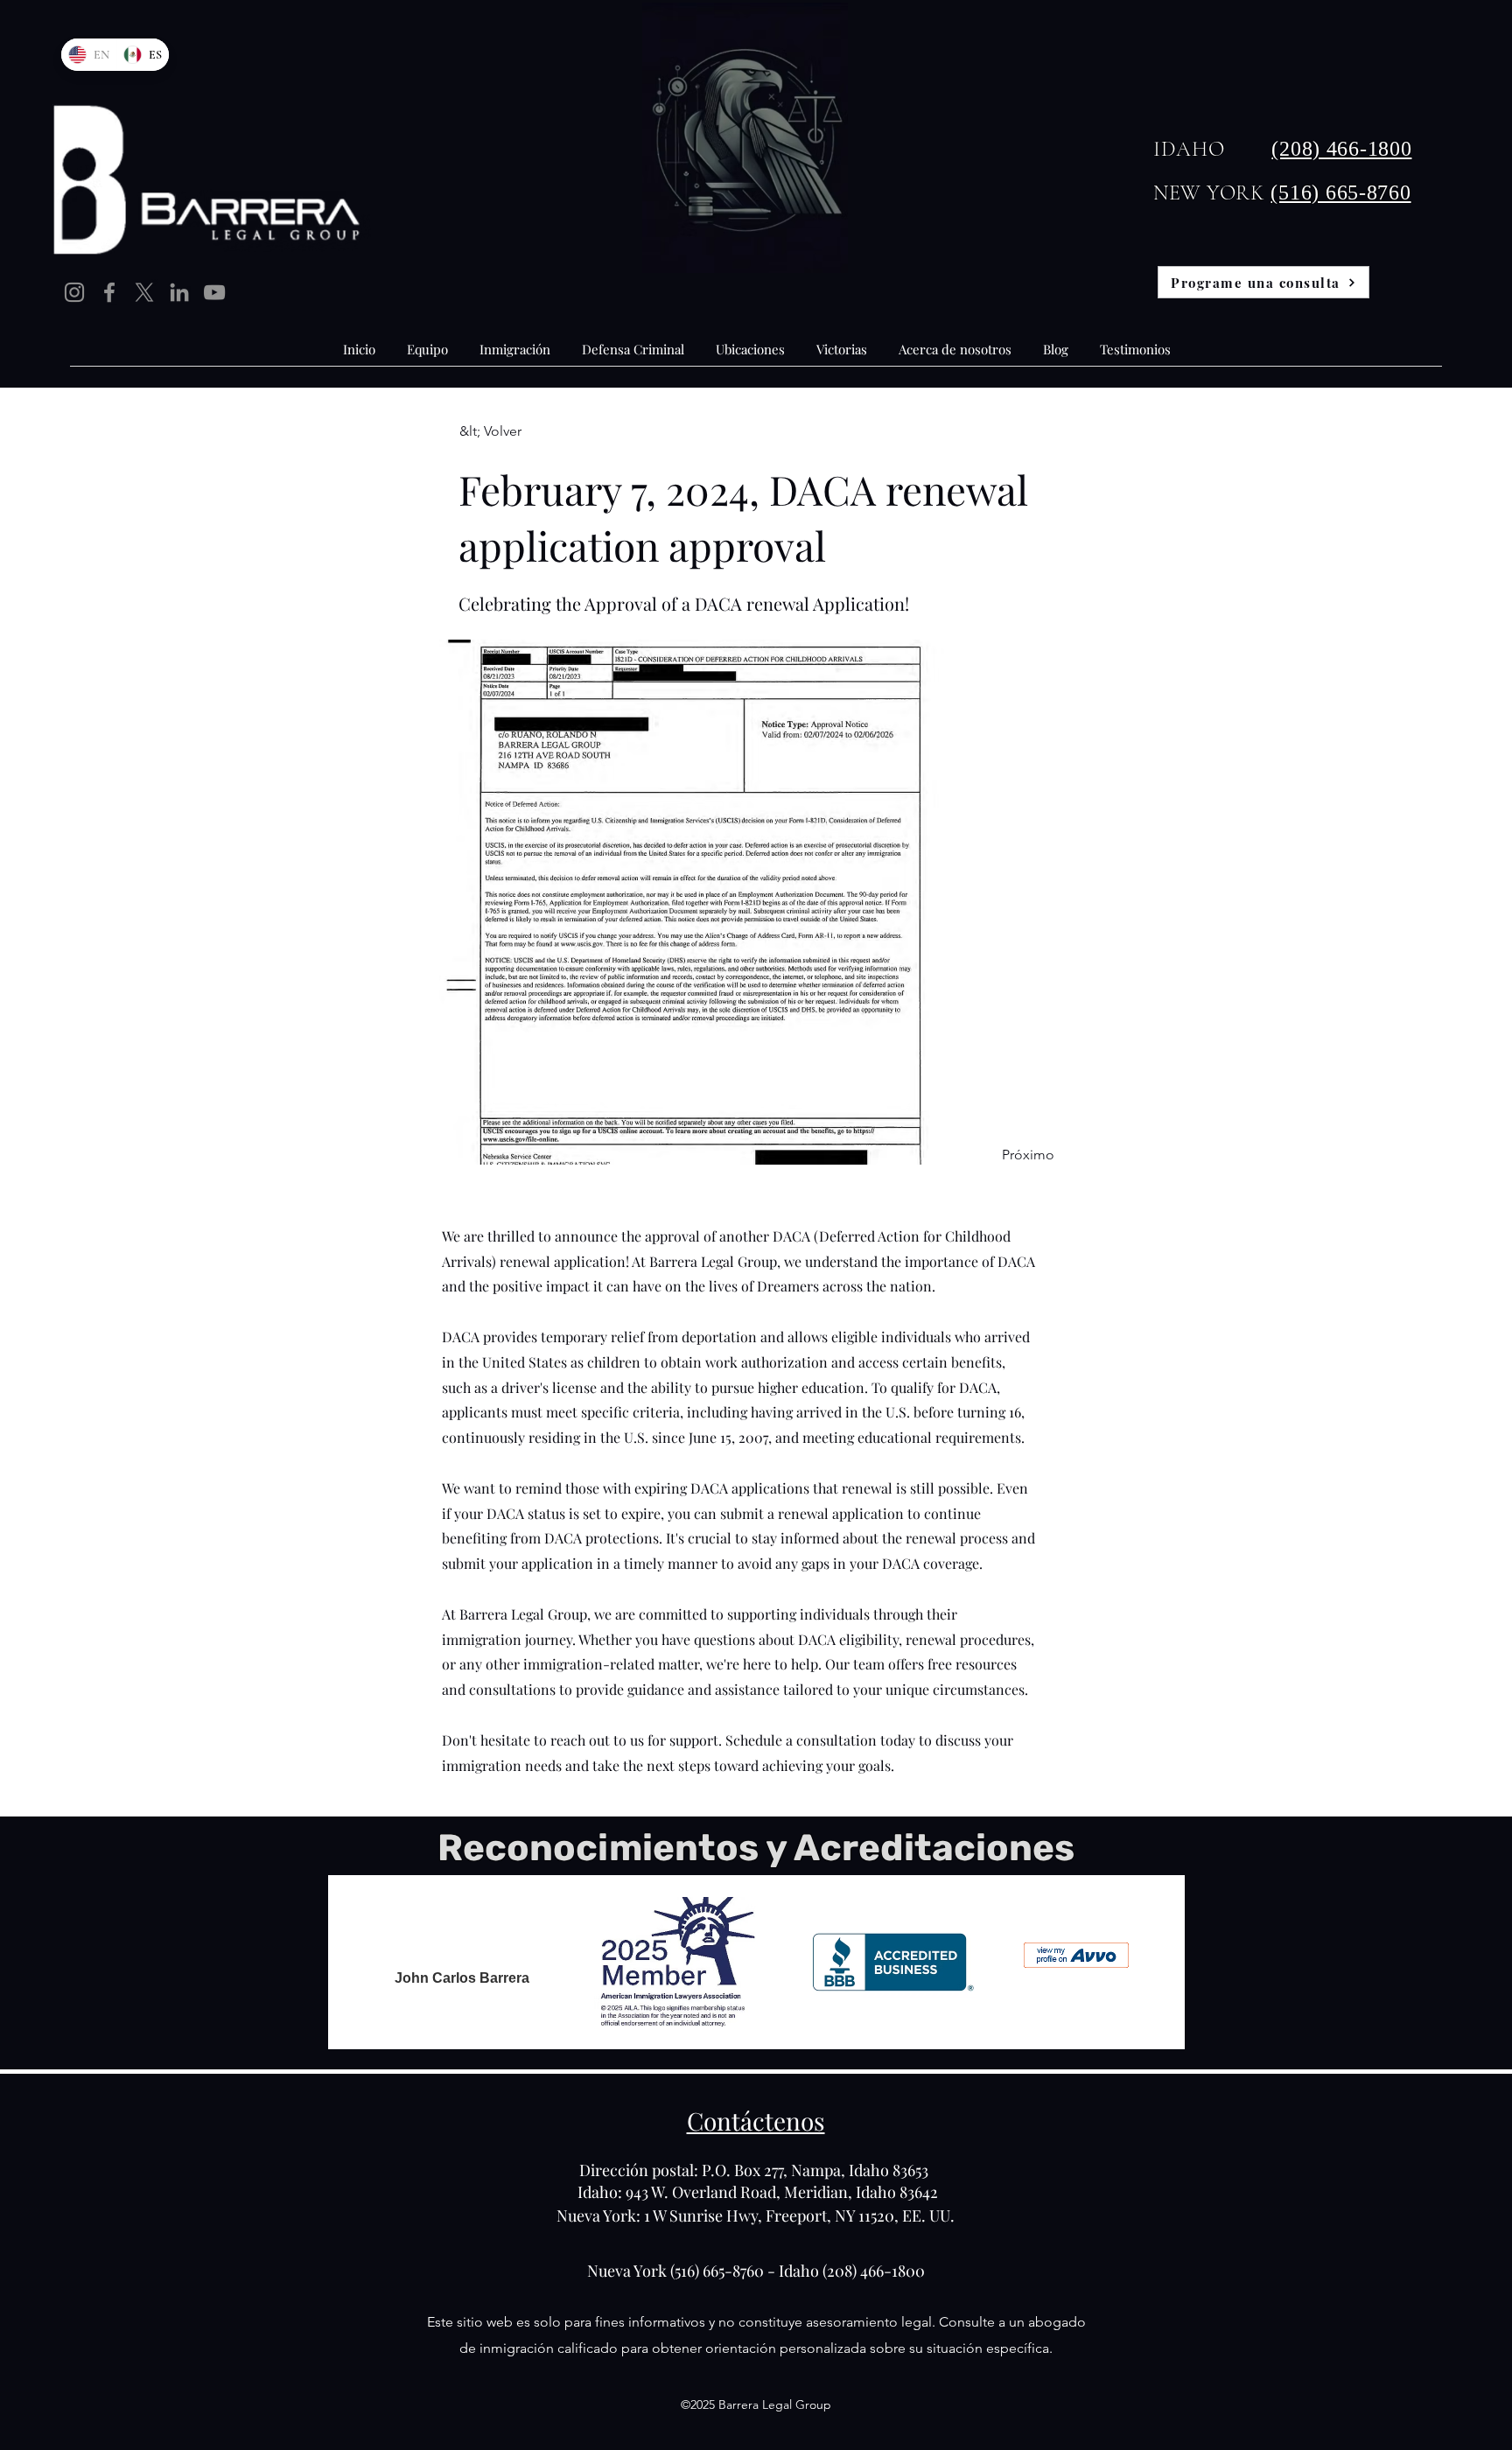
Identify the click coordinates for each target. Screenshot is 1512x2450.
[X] (144, 292)
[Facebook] (109, 292)
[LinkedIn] (179, 292)
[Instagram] (74, 292)
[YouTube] (214, 292)
